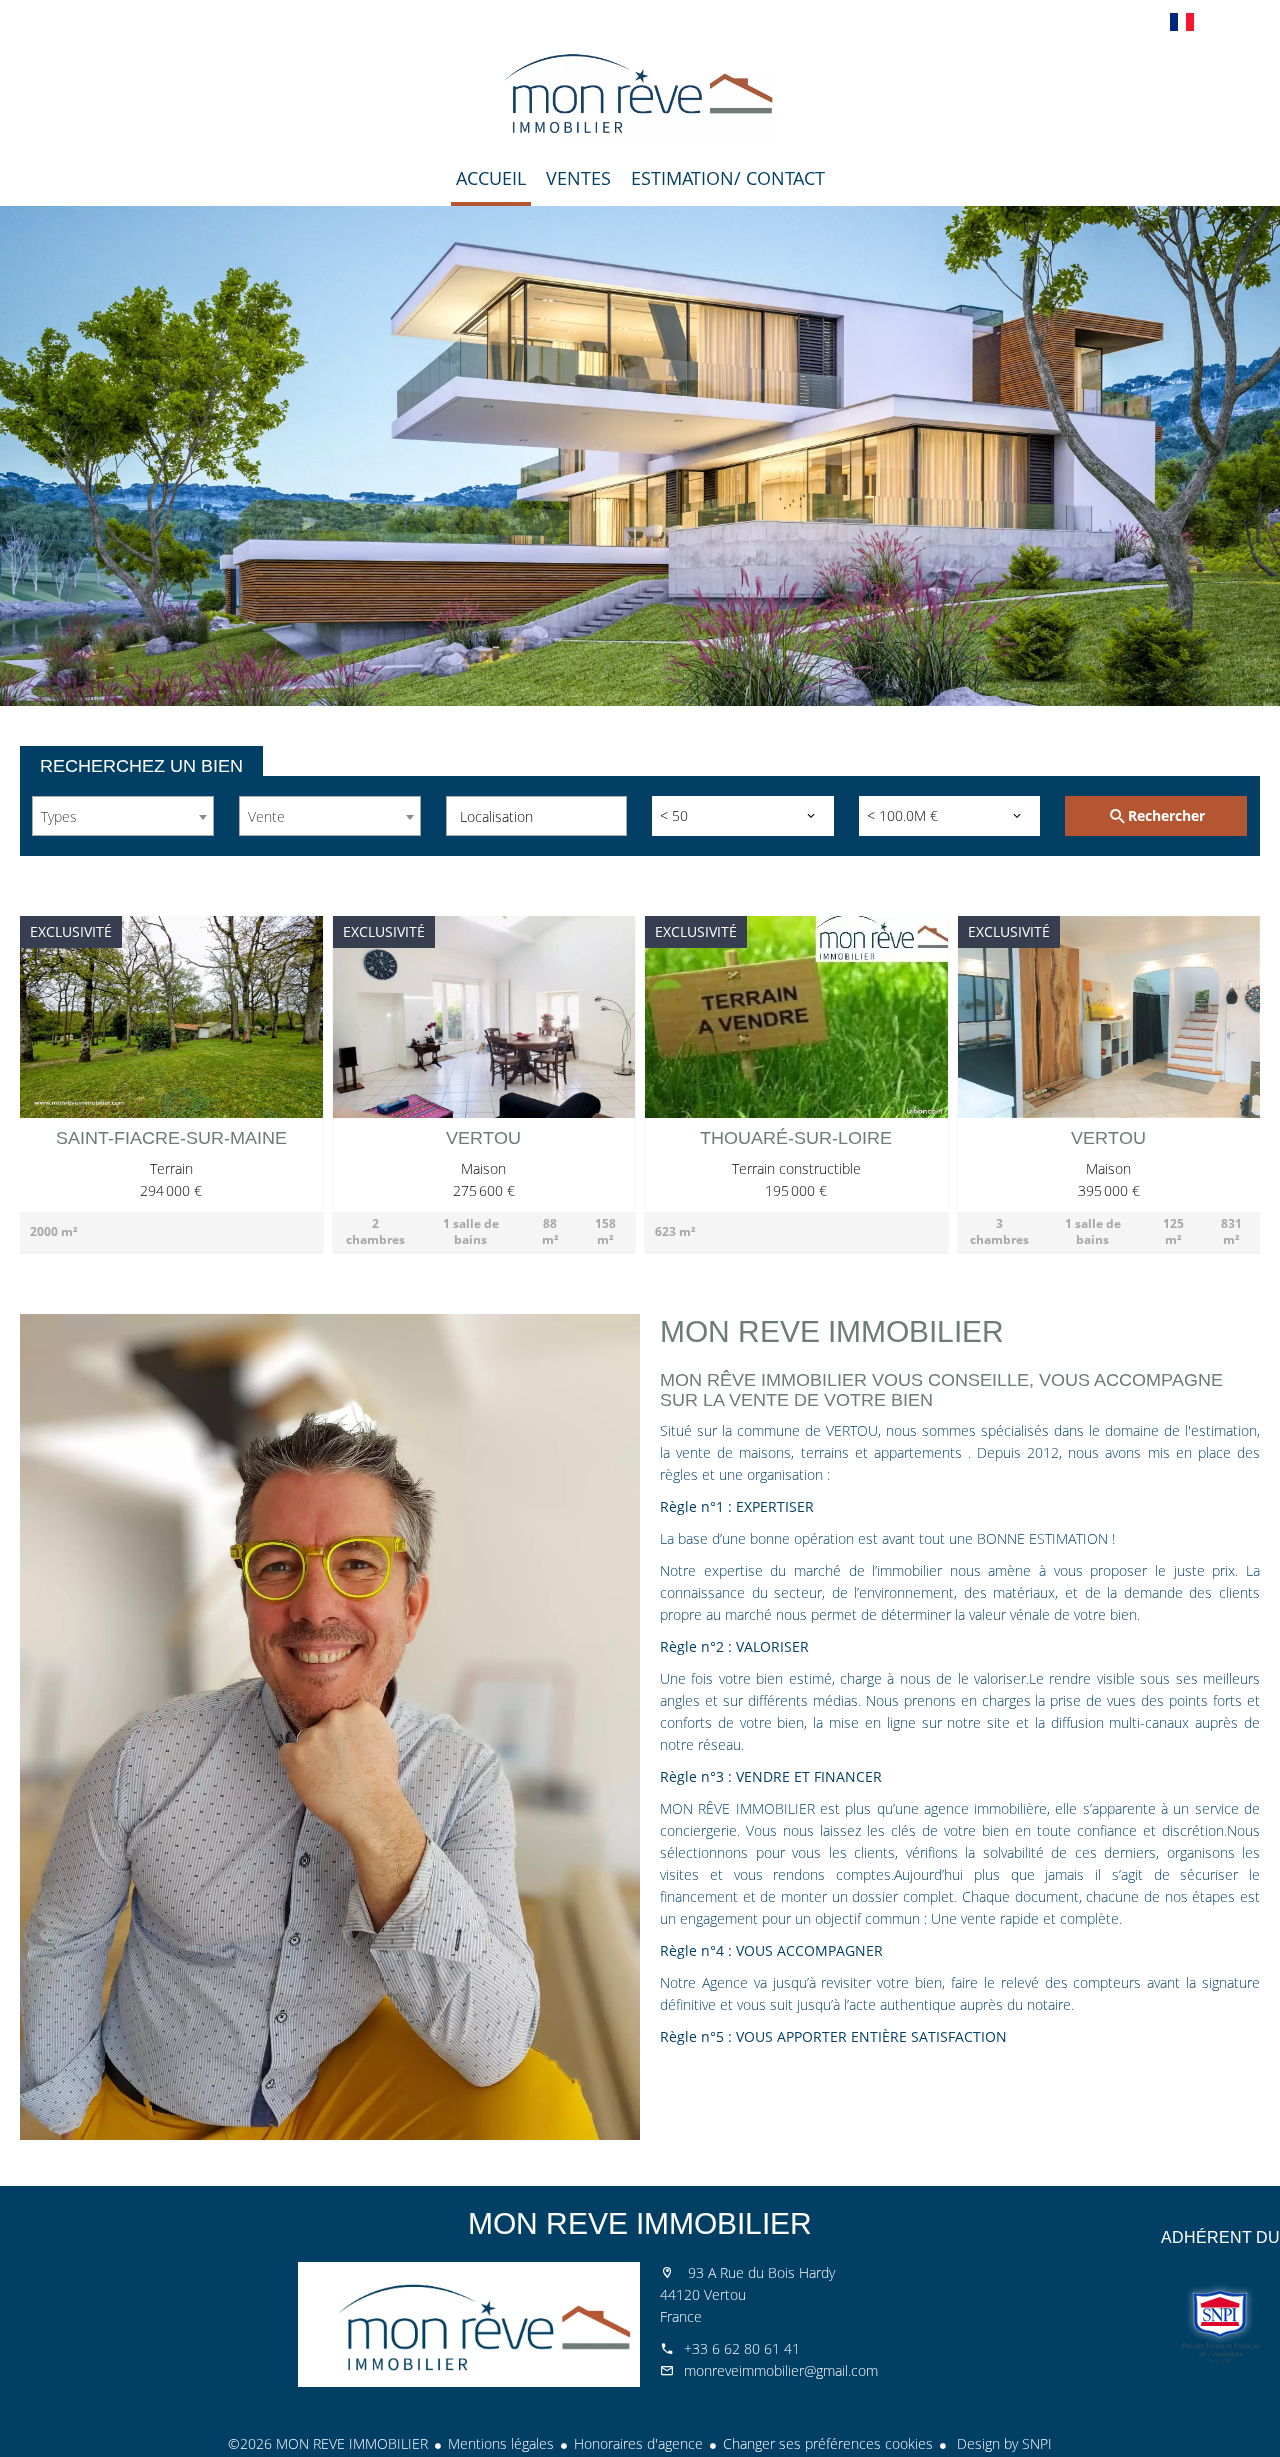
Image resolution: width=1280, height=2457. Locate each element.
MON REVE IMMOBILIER (640, 2223)
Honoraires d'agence (638, 2443)
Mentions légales (501, 2443)
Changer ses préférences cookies (828, 2443)
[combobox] (123, 816)
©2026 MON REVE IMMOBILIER (328, 2443)
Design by (1002, 2443)
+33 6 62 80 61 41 (742, 2348)
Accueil (640, 94)
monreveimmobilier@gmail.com (781, 2370)
